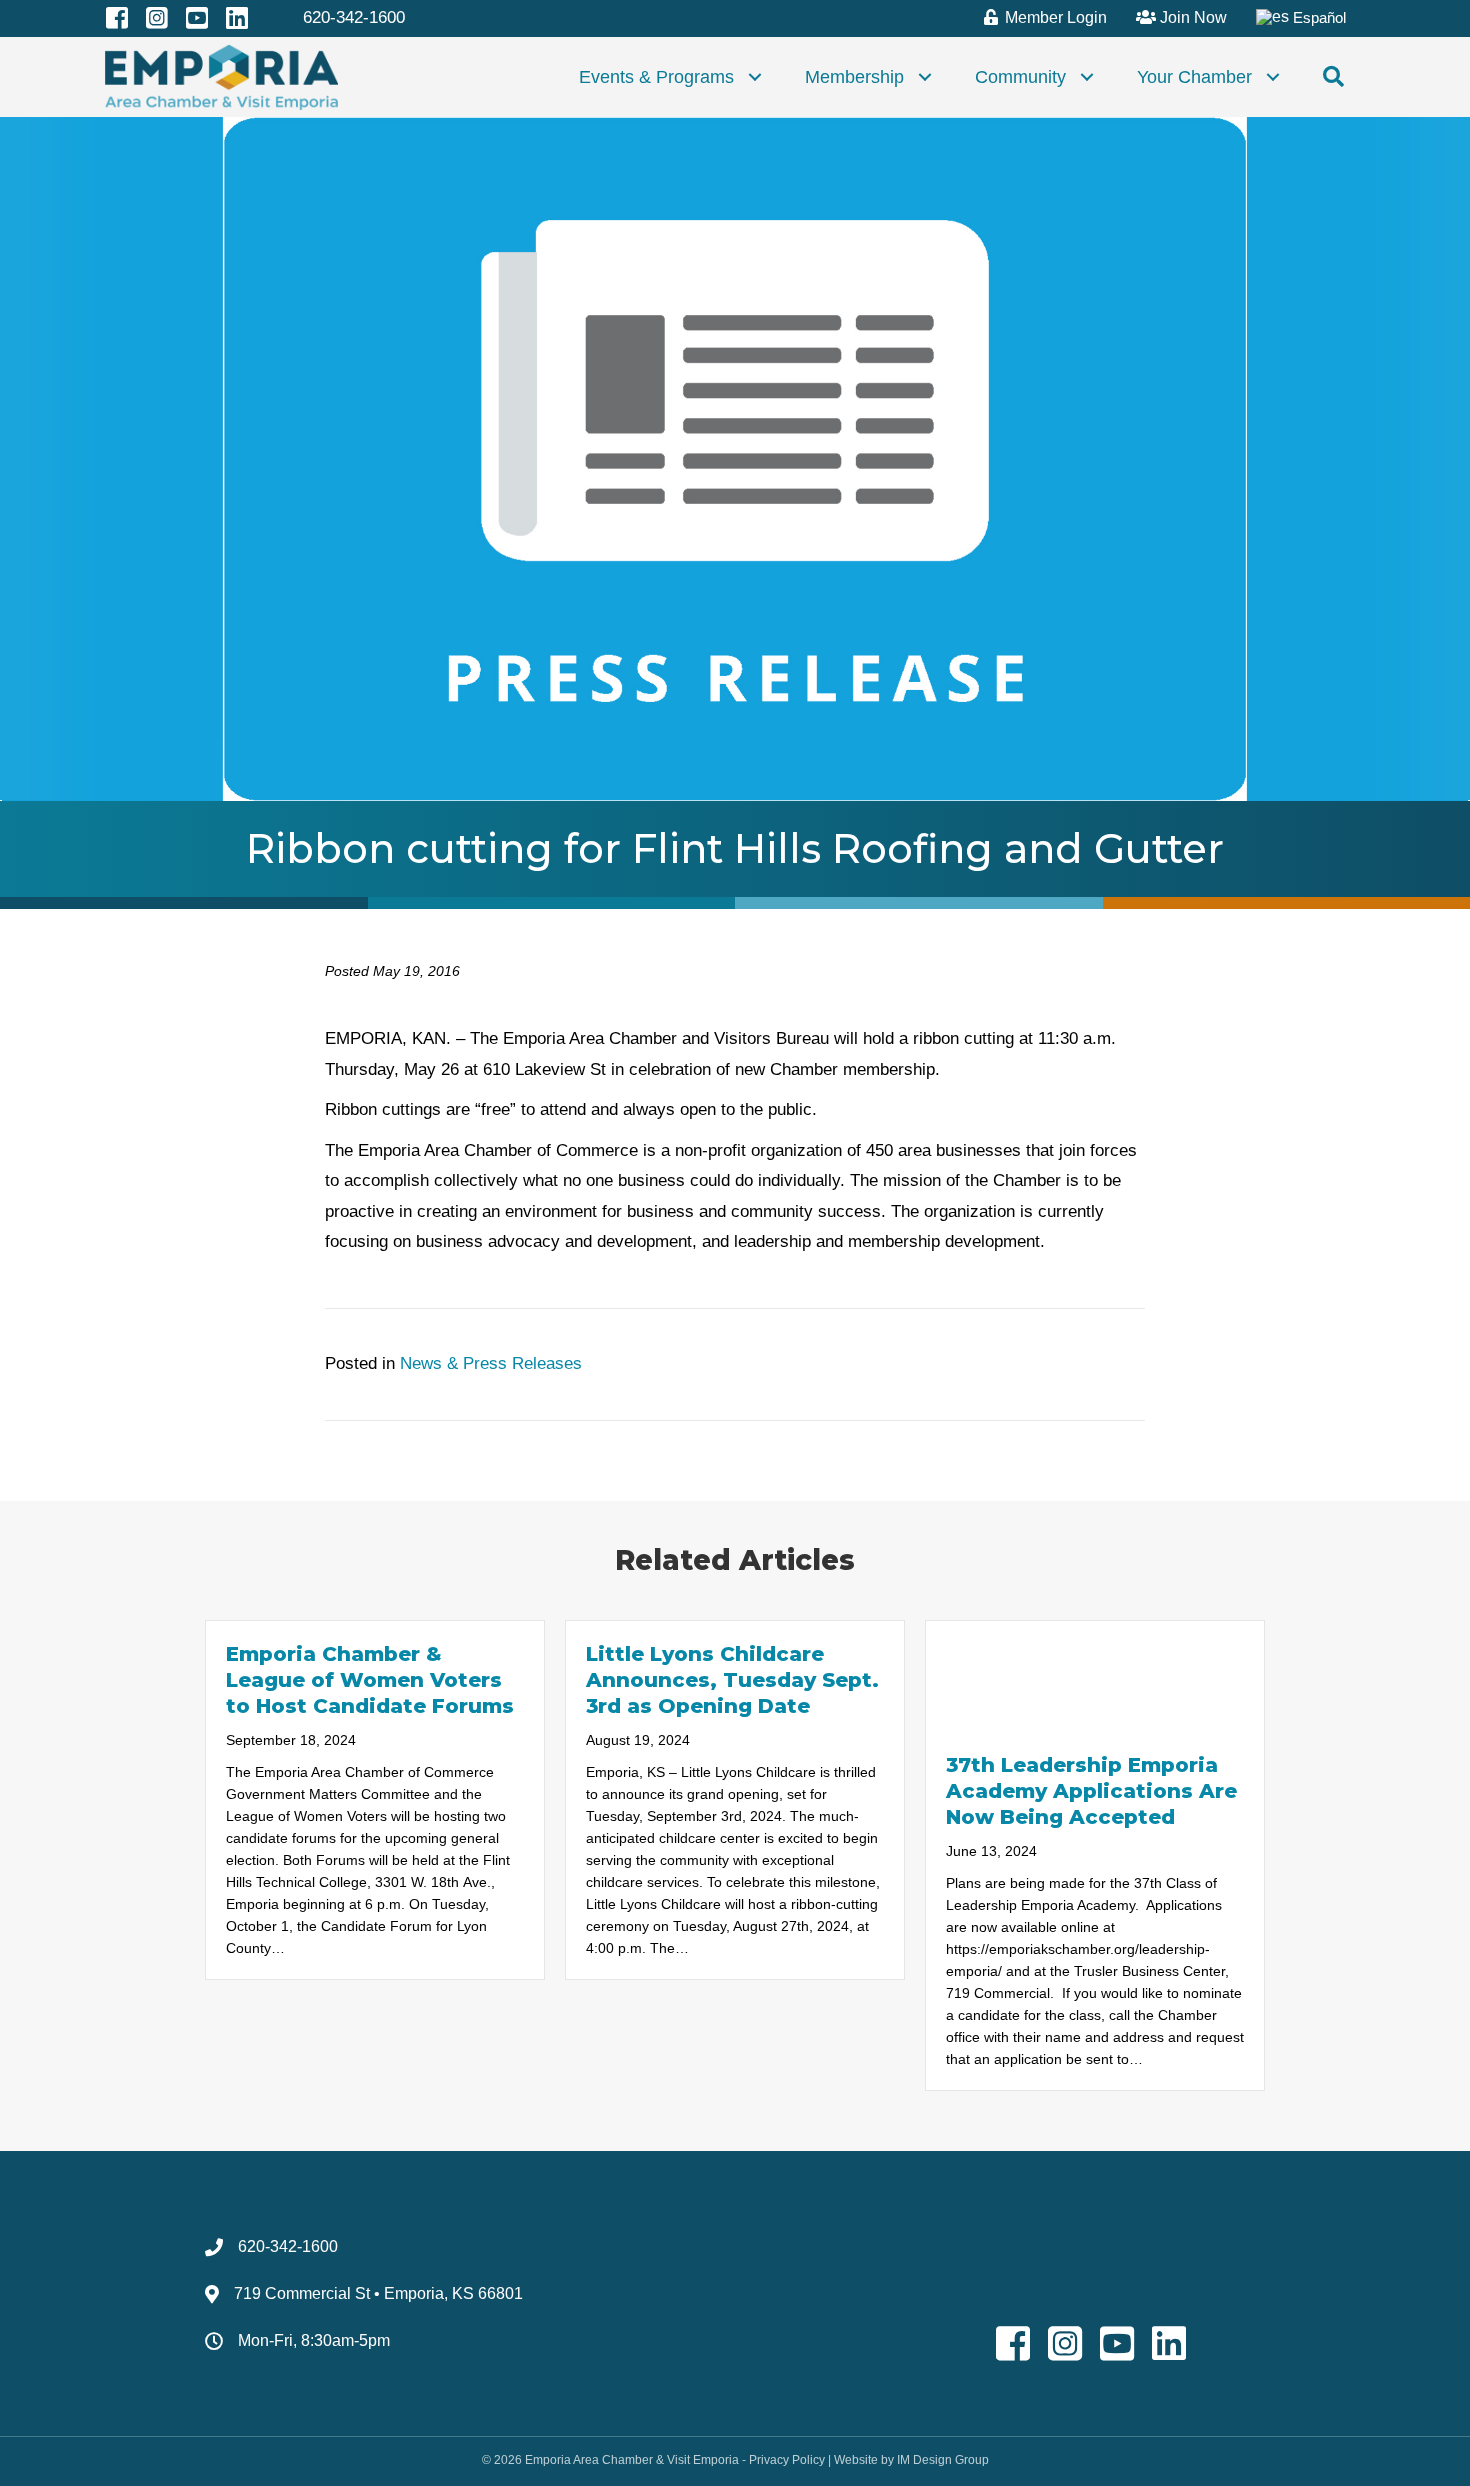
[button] (755, 77)
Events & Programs (656, 77)
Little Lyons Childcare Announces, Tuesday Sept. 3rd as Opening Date (732, 1680)
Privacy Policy (787, 2460)
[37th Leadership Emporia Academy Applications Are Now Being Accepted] (1095, 1675)
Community (1020, 77)
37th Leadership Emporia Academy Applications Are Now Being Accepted (1091, 1791)
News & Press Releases (491, 1363)
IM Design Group (943, 2460)
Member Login (1054, 17)
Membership (854, 77)
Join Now (1191, 17)
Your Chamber (1194, 77)
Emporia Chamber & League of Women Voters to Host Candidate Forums (370, 1680)
